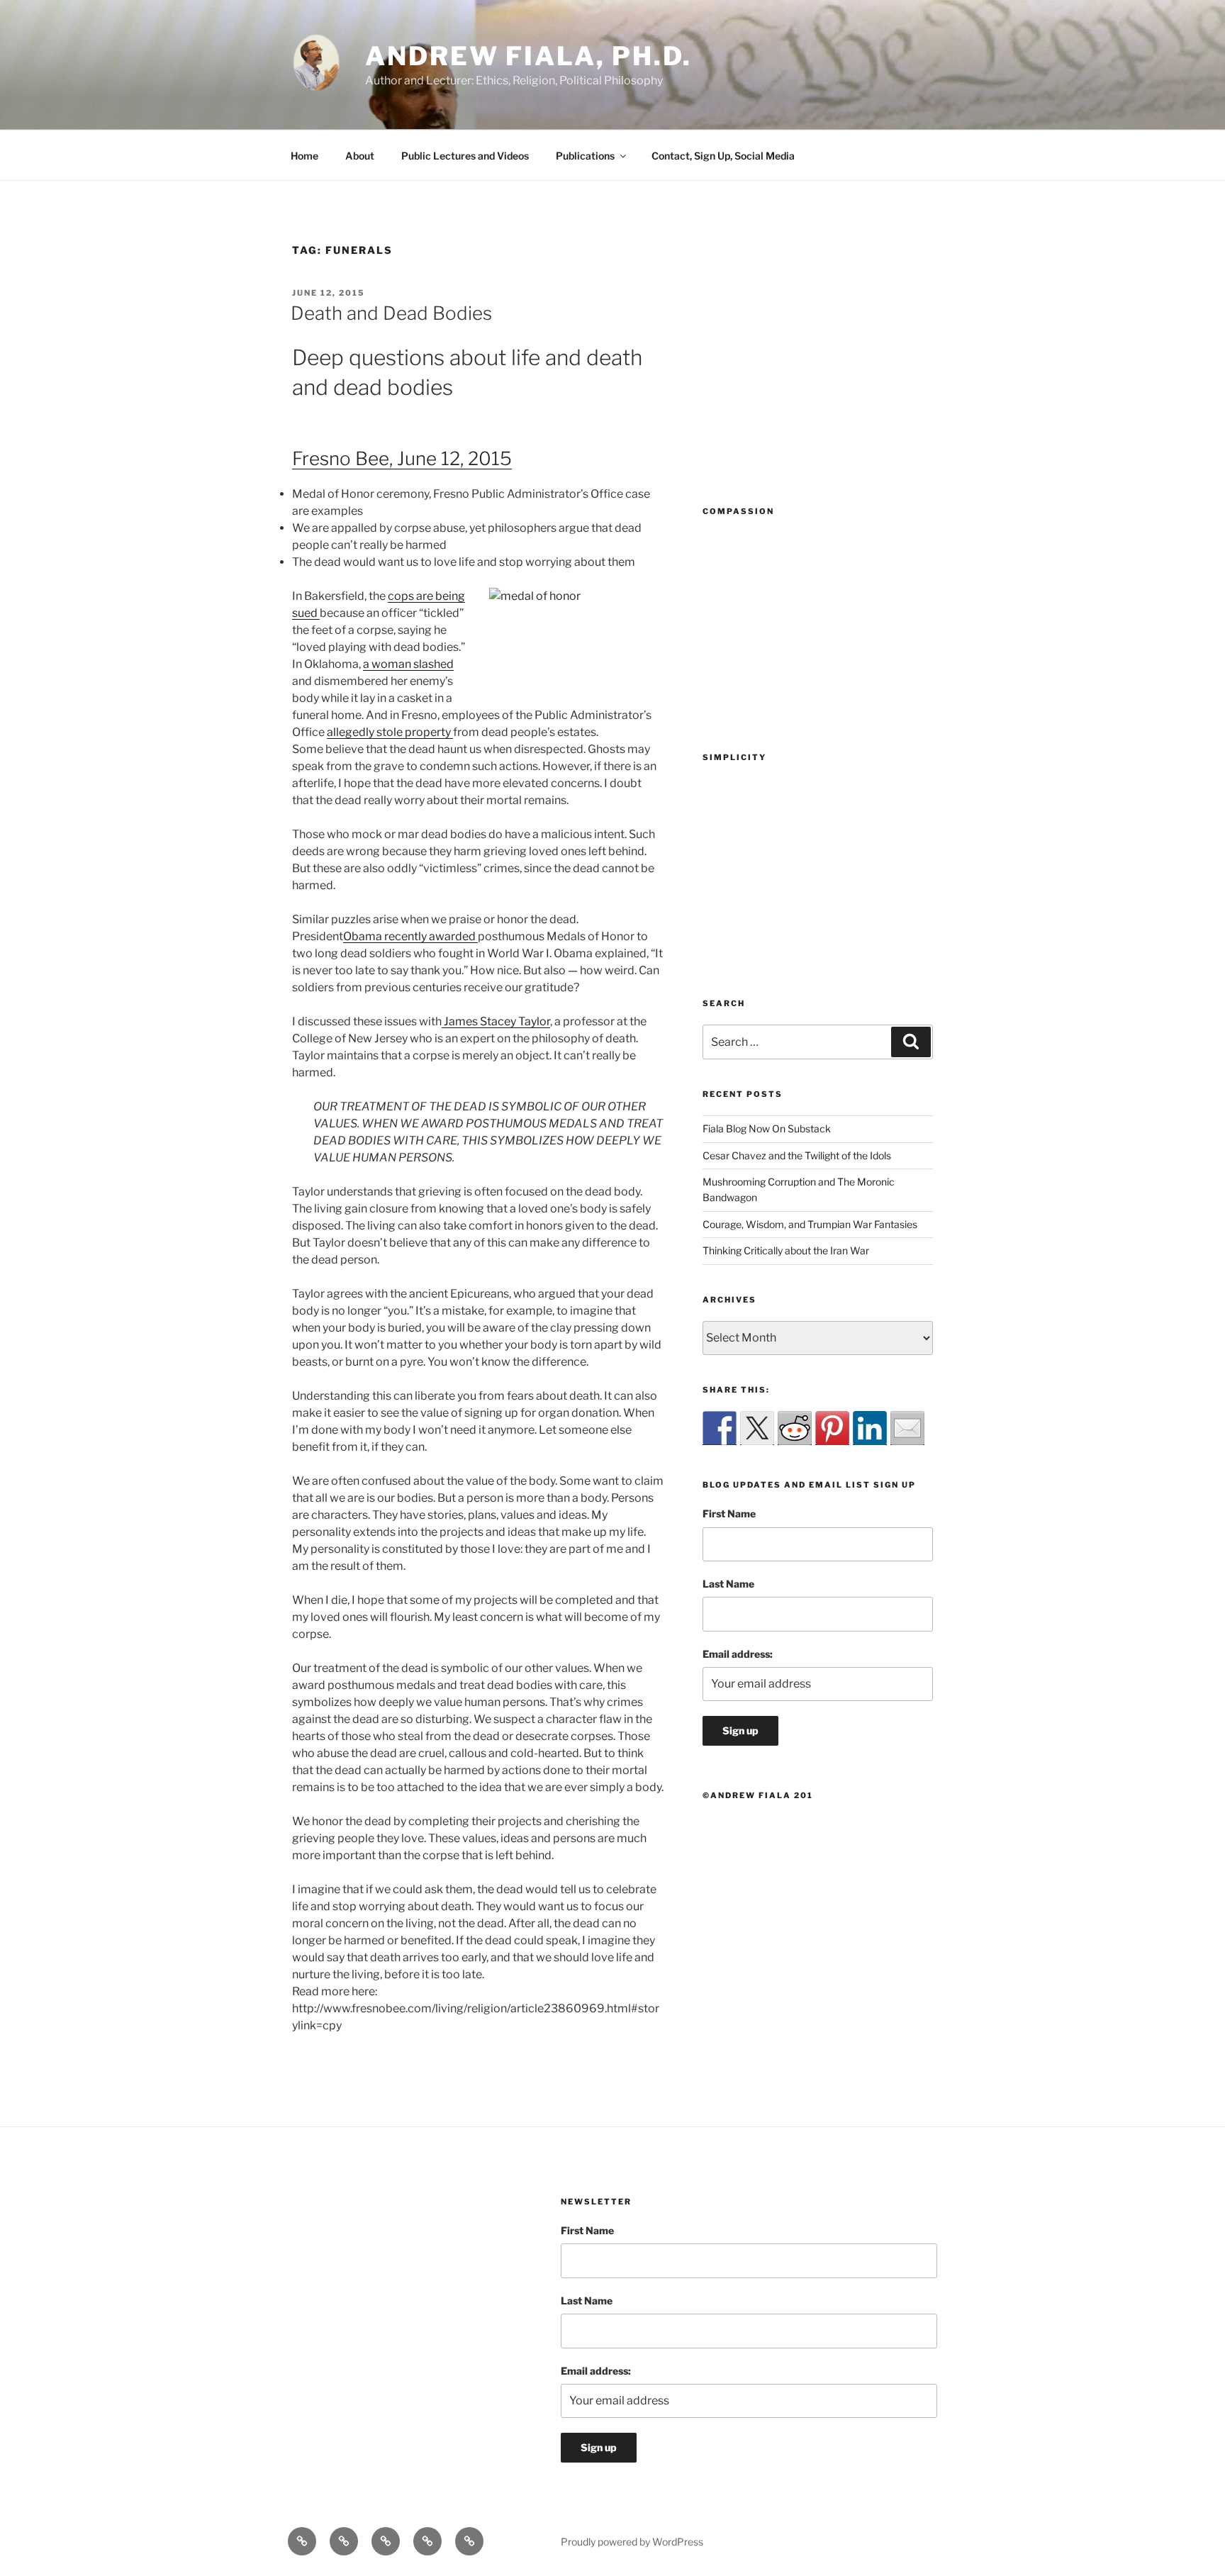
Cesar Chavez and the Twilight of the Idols (797, 1155)
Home (304, 156)
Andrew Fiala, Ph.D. (528, 56)
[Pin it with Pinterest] (832, 1428)
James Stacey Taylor (496, 1021)
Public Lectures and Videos (465, 156)
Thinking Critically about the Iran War (786, 1250)
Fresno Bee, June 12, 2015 (402, 458)
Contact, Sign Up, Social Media (723, 156)
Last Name (728, 1584)
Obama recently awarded (410, 936)
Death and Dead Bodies (391, 313)
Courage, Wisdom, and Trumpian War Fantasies (810, 1224)
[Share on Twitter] (757, 1428)
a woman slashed (408, 664)
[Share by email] (907, 1428)
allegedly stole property (390, 732)
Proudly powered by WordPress (632, 2542)
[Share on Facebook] (720, 1428)
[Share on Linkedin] (870, 1428)
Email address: (738, 1654)
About (360, 156)
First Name (729, 1513)
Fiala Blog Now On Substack (767, 1128)
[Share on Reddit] (795, 1428)
